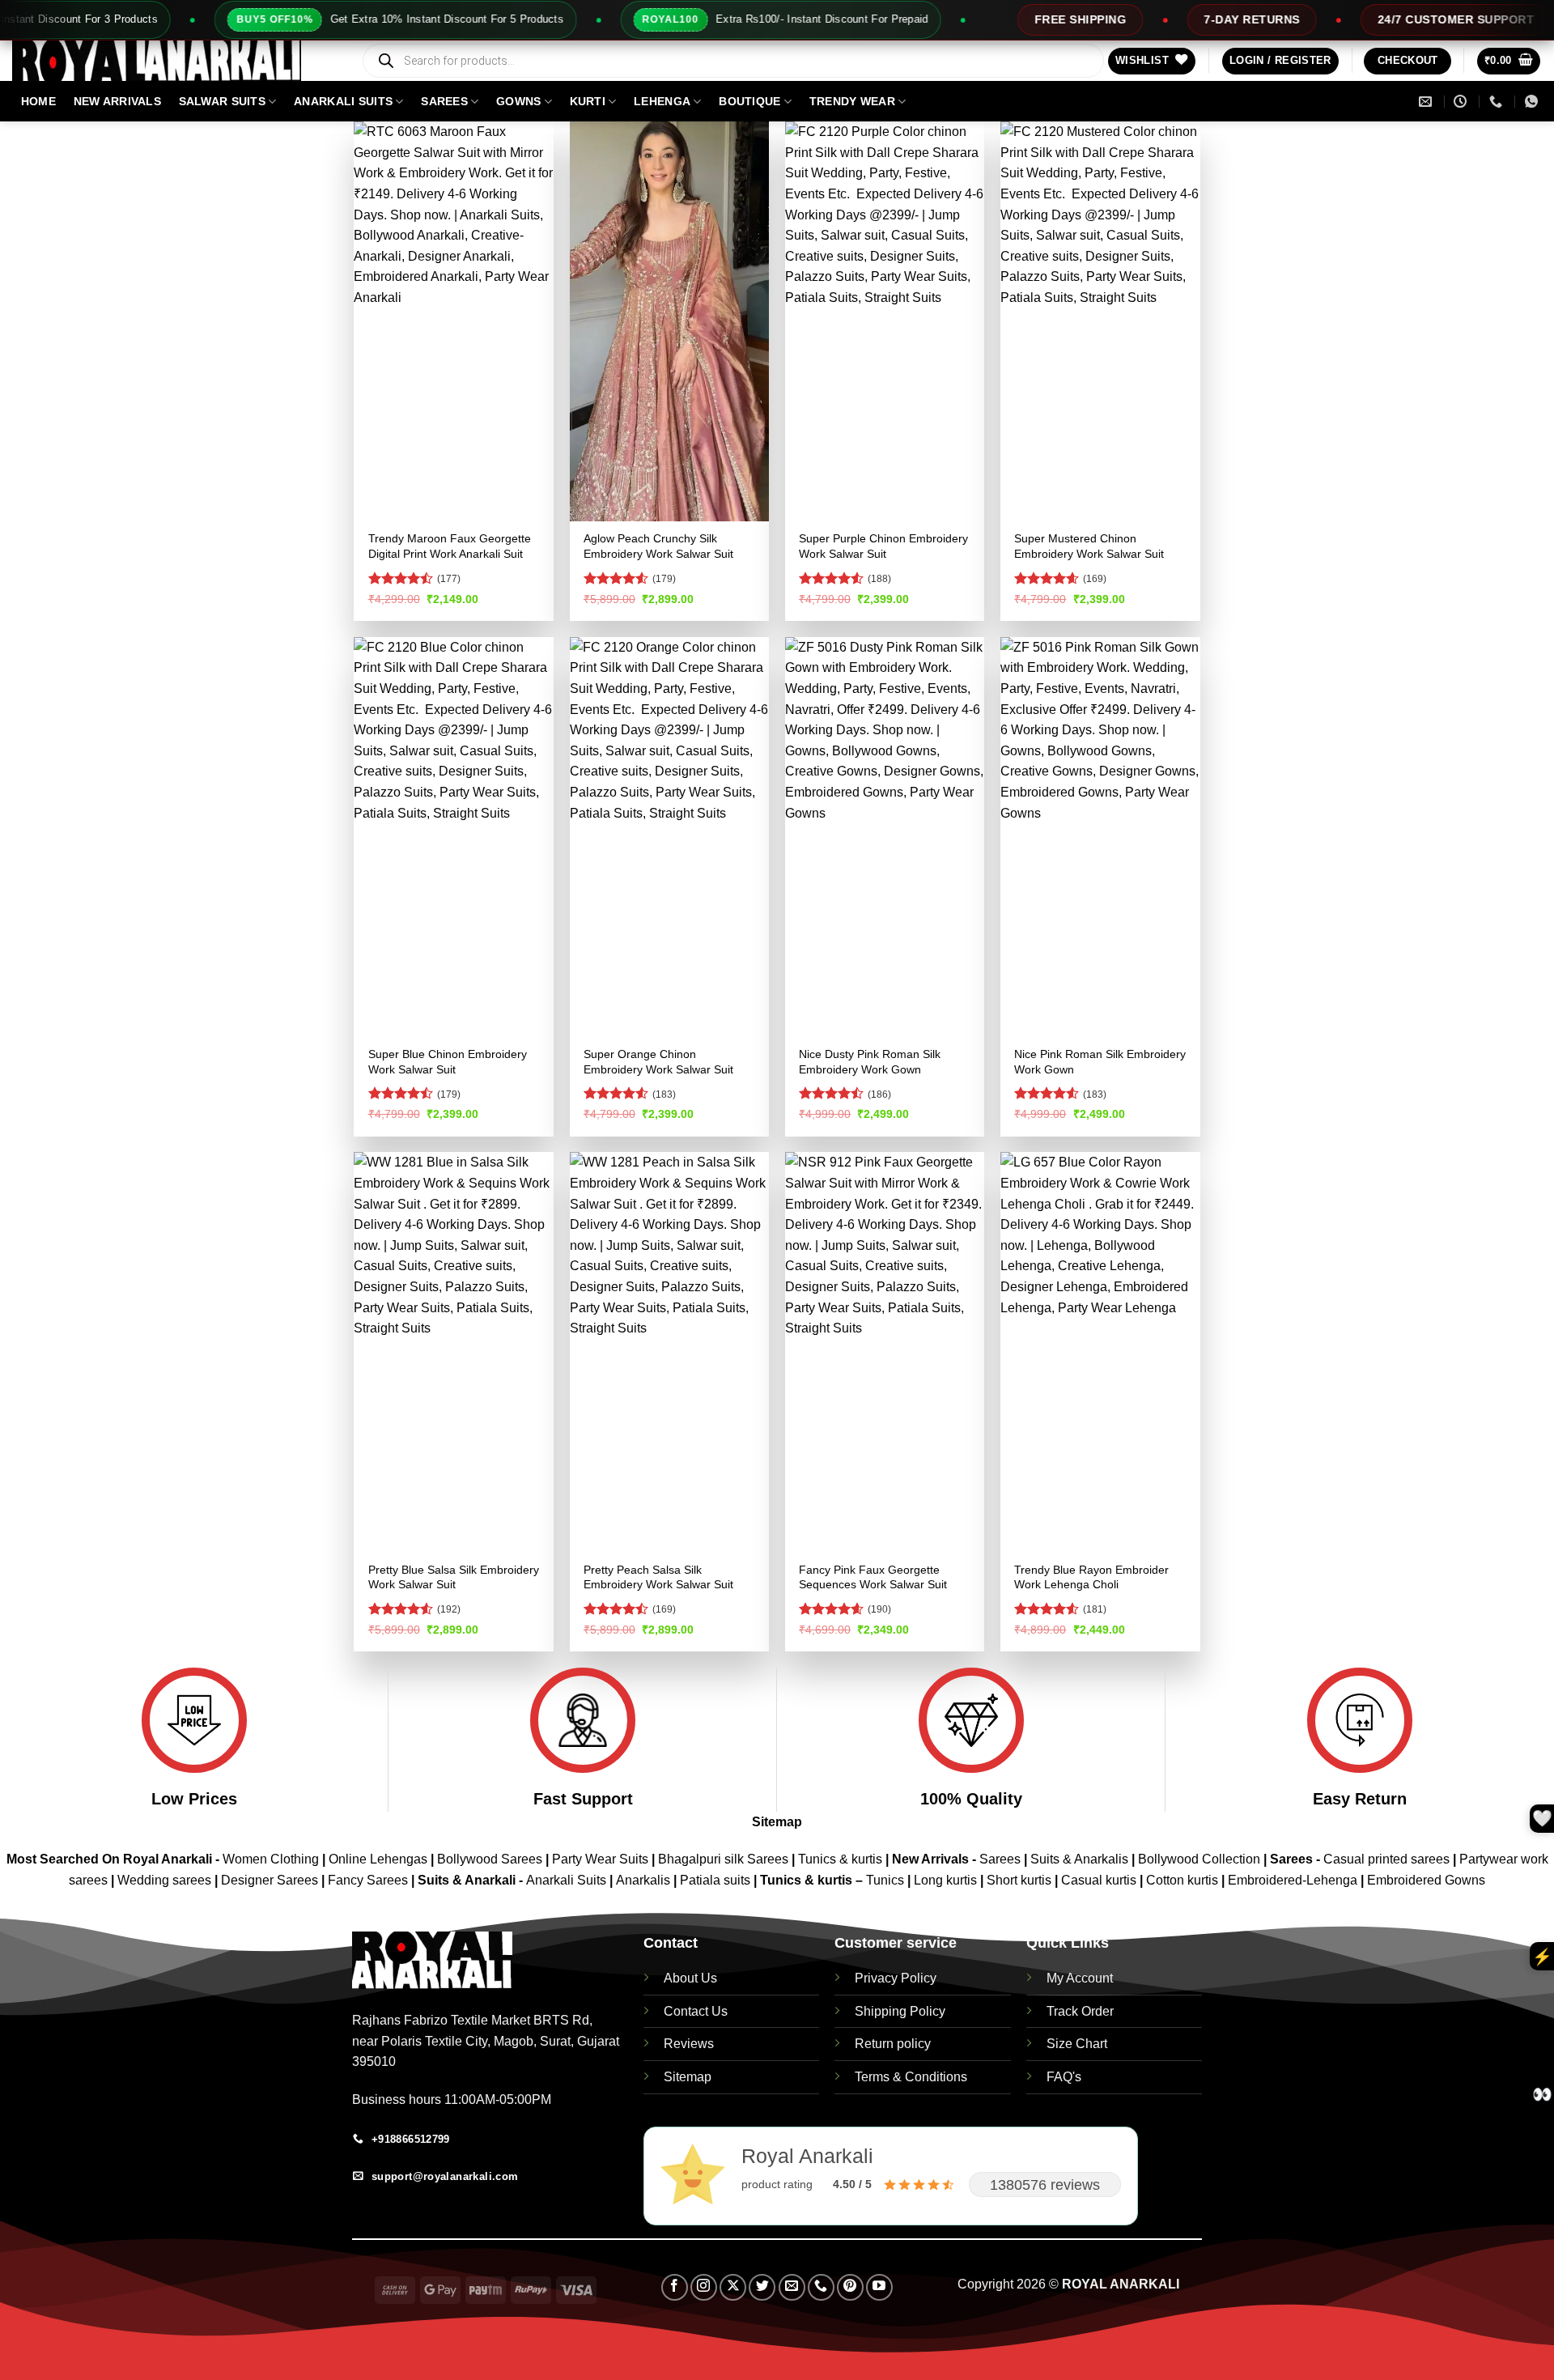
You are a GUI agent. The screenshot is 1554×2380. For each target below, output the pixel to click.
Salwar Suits (222, 101)
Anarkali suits (343, 101)
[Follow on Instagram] (704, 2287)
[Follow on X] (733, 2287)
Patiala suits (717, 1880)
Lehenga (662, 101)
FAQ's (1064, 2077)
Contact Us (696, 2011)
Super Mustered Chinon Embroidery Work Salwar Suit (1089, 546)
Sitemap (777, 1822)
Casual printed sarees (1386, 1859)
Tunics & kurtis (840, 1859)
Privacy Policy (896, 1978)
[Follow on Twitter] (762, 2287)
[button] (1280, 61)
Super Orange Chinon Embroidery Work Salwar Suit (658, 1062)
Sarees (444, 101)
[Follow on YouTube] (879, 2287)
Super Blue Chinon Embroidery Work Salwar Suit (448, 1062)
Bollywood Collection (1199, 1859)
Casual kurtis (1100, 1880)
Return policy (893, 2044)
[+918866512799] (1498, 102)
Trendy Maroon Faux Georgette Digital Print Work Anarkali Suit (450, 546)
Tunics (887, 1880)
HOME (38, 101)
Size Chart (1077, 2044)
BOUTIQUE (749, 101)
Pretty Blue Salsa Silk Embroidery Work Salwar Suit (454, 1577)
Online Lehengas (378, 1859)
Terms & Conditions (911, 2077)
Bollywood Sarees (490, 1859)
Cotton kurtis (1184, 1880)
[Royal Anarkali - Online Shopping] (174, 61)
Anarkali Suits (568, 1880)
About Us (690, 1978)
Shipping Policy (900, 2011)
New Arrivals (117, 101)
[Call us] (821, 2287)
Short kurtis (1021, 1880)
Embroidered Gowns (1426, 1880)
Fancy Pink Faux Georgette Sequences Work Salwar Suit (873, 1577)
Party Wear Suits (600, 1859)
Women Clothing (271, 1859)
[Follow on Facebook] (675, 2287)
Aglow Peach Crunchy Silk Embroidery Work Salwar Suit (658, 546)
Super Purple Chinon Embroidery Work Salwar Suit (883, 546)
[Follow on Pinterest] (850, 2287)
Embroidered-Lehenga (1293, 1880)
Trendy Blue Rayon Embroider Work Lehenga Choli (1091, 1577)
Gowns (518, 101)
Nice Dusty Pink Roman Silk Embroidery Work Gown (870, 1062)
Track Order (1080, 2011)
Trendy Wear (852, 101)
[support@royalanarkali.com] (1427, 102)
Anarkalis (645, 1880)
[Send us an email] (792, 2287)
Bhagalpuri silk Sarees (723, 1859)
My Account (1080, 1978)
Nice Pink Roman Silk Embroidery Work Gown (1100, 1062)
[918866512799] (1533, 102)
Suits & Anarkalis (1079, 1859)
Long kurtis (947, 1880)
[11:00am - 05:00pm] (1462, 102)
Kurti (588, 101)
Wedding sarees (164, 1880)
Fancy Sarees (368, 1880)
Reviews (689, 2044)
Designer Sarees (270, 1880)
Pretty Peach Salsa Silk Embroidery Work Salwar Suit (658, 1577)
